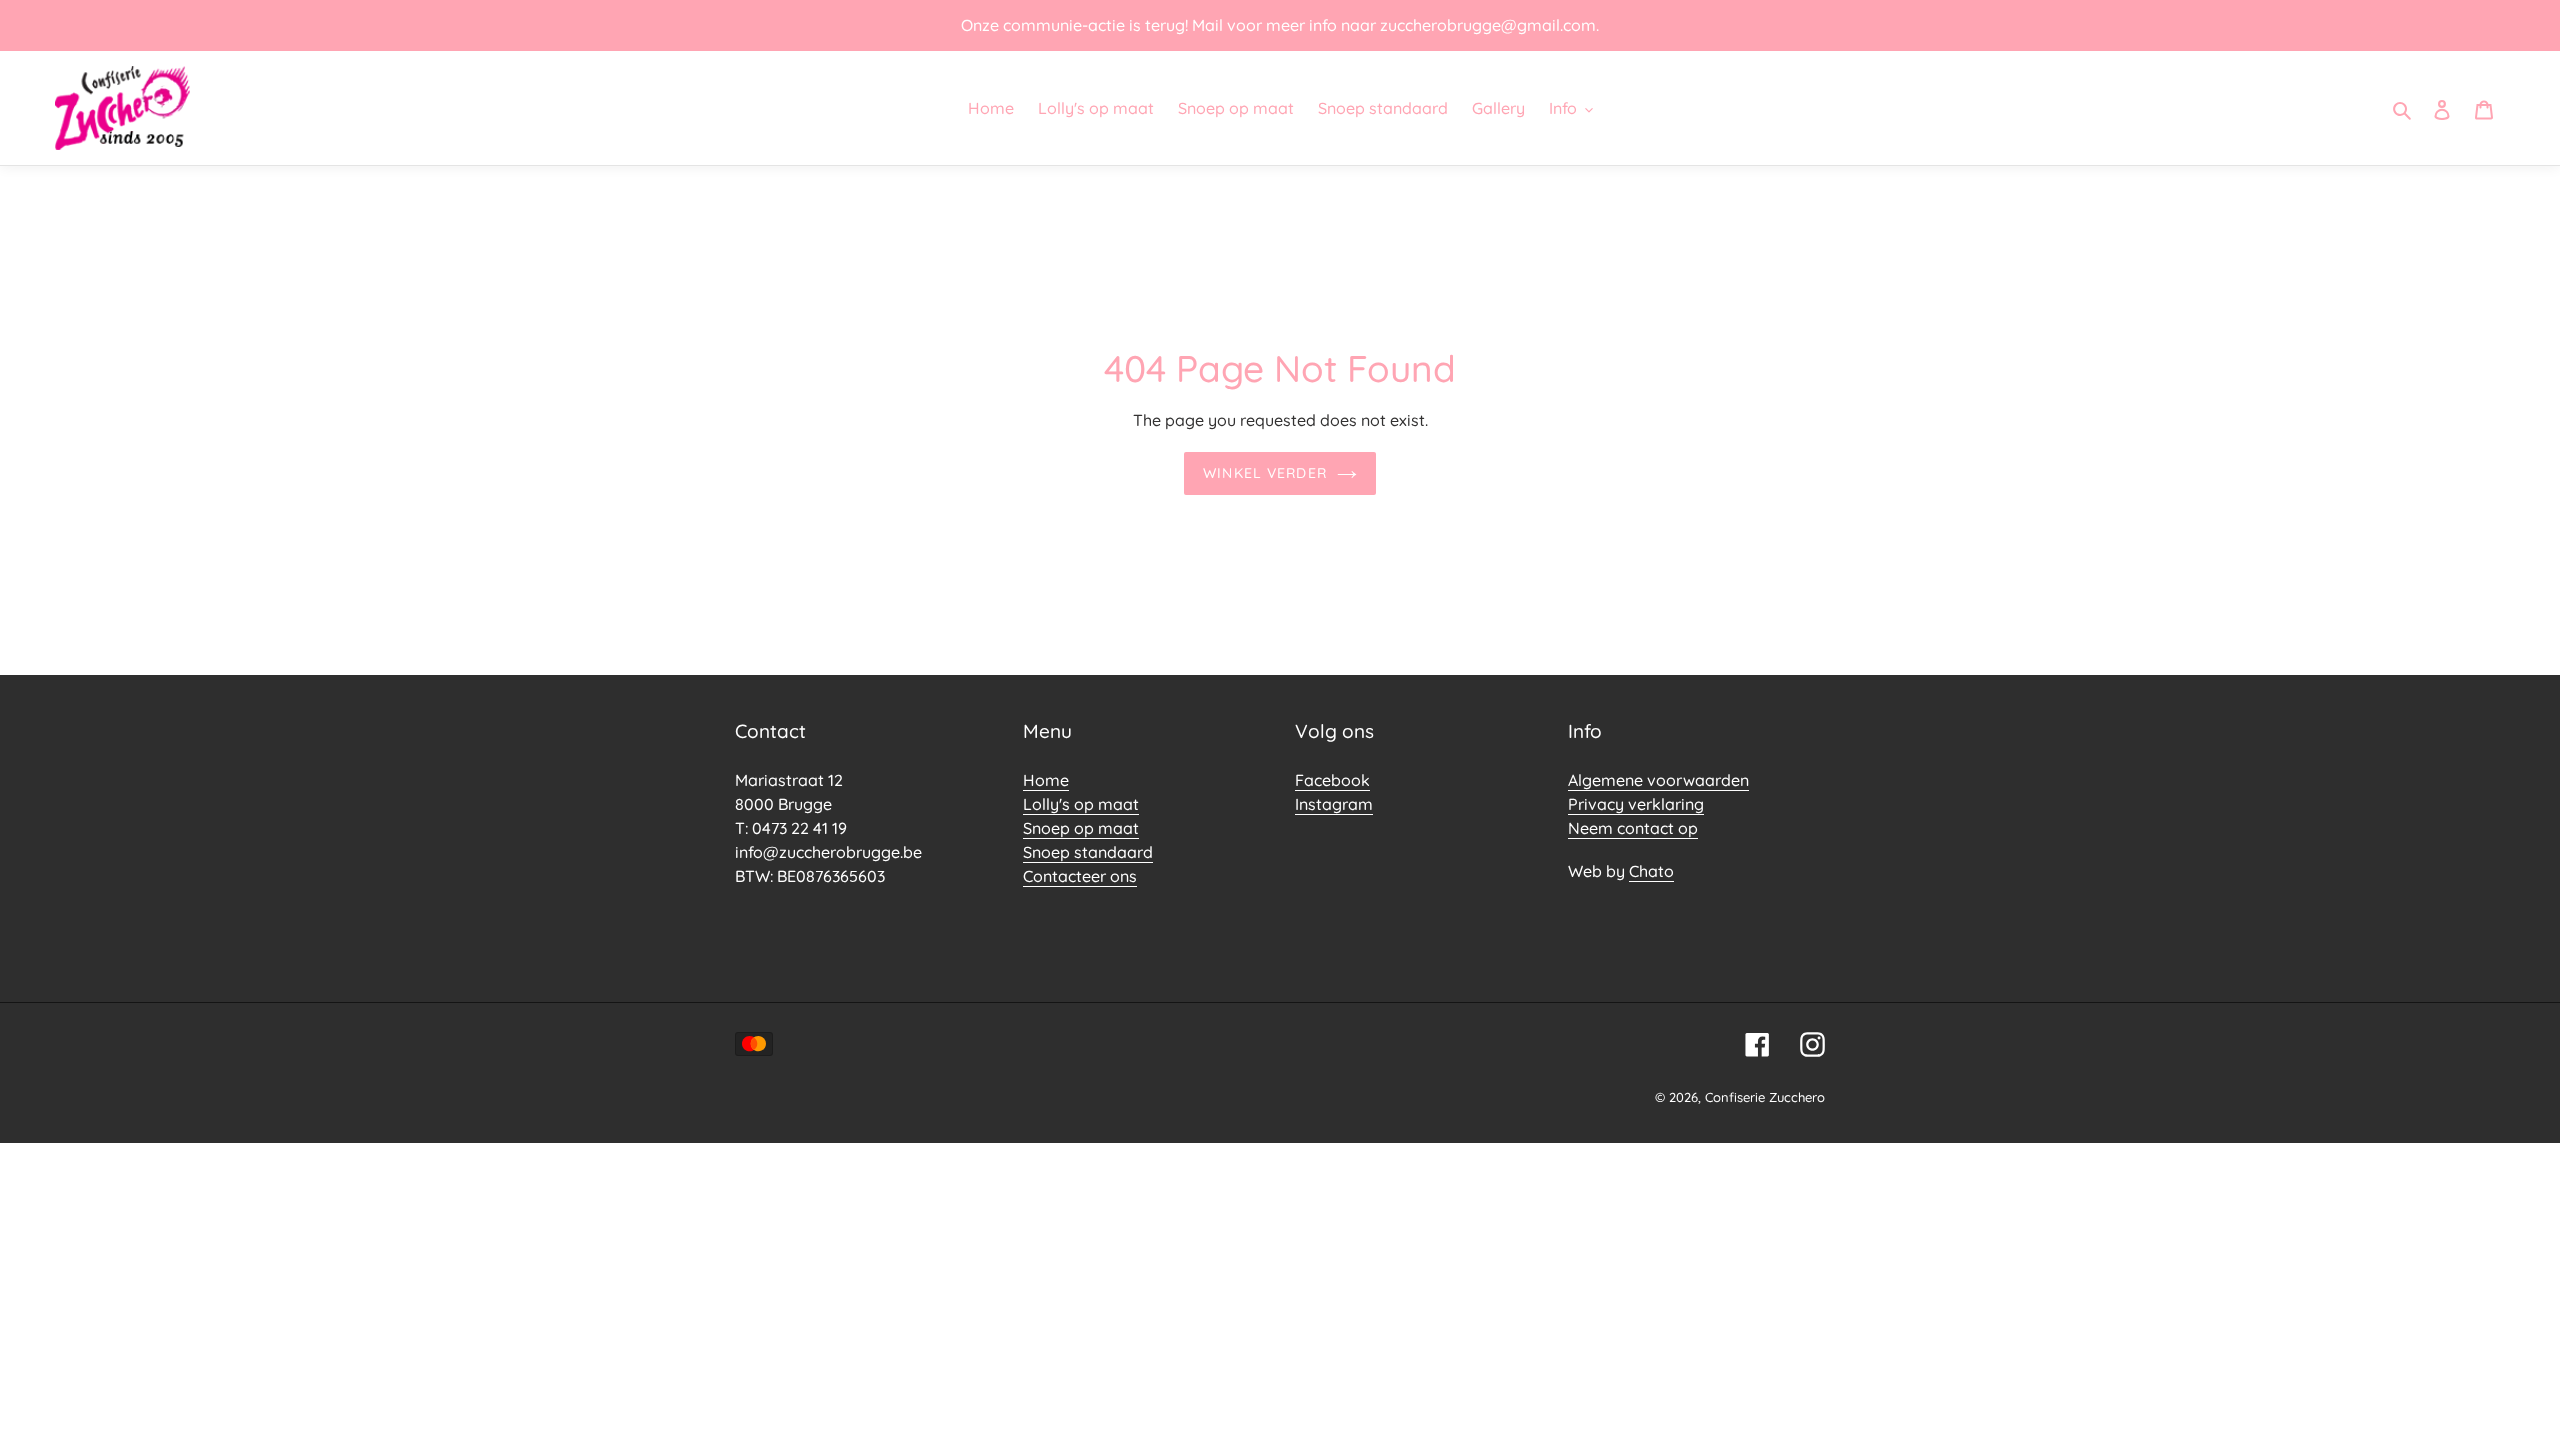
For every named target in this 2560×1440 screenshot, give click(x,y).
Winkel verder (1265, 473)
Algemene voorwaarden (1658, 780)
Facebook (1332, 780)
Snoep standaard (1088, 852)
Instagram (1334, 804)
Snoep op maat (1081, 828)
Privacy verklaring (1636, 804)
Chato (1651, 871)
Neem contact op (1633, 828)
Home (1046, 780)
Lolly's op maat (1081, 804)
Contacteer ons (1080, 876)
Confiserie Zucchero (1765, 1097)
